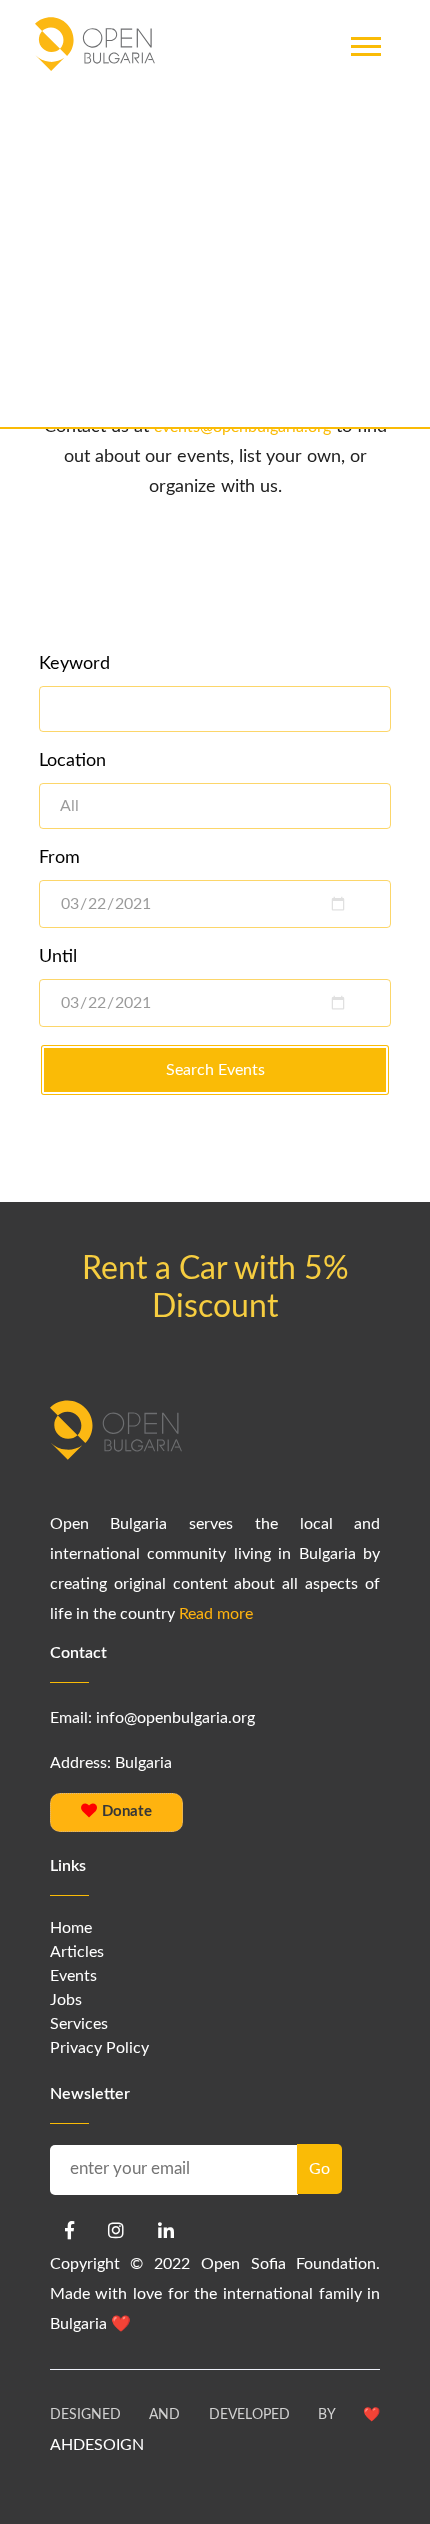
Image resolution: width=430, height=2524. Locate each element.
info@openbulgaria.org (175, 1718)
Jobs (66, 2000)
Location (72, 761)
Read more (216, 1614)
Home (71, 1928)
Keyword (74, 664)
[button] (364, 88)
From (59, 858)
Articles (77, 1952)
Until (58, 957)
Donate (125, 1811)
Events (73, 1976)
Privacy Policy (99, 2048)
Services (79, 2024)
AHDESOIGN (97, 2445)
